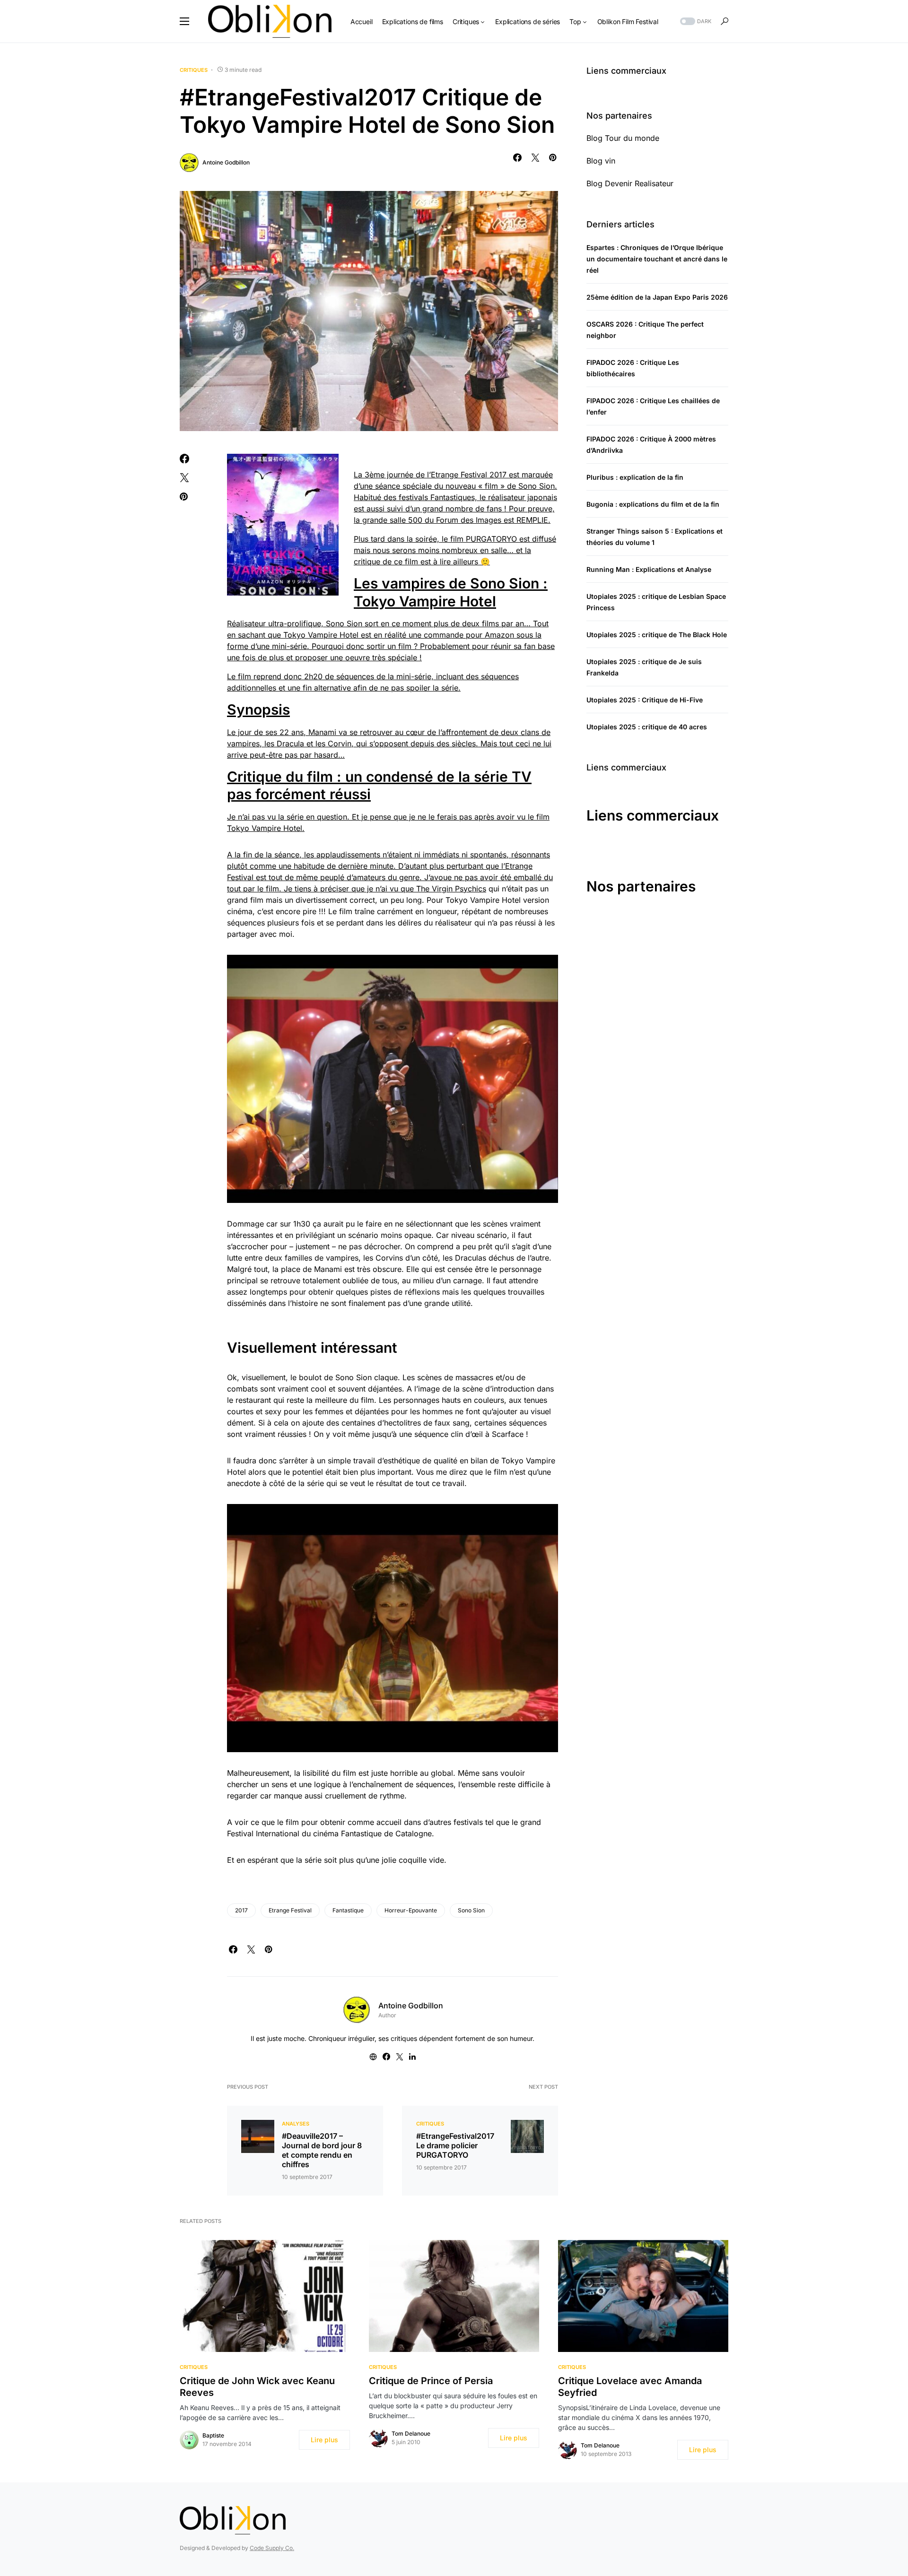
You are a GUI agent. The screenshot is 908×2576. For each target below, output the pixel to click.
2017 (241, 1910)
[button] (184, 21)
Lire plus (324, 2440)
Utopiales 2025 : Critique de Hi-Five (645, 700)
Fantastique (348, 1910)
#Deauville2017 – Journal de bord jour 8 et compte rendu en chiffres (322, 2150)
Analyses (296, 2124)
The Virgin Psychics (451, 889)
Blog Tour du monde (623, 138)
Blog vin (601, 161)
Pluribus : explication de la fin (635, 477)
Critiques (194, 70)
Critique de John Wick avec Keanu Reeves (257, 2387)
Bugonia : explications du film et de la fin (653, 504)
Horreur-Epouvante (411, 1910)
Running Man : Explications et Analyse (649, 569)
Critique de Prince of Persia (431, 2381)
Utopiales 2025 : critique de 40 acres (647, 727)
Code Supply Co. (272, 2548)
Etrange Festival (290, 1910)
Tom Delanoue (411, 2433)
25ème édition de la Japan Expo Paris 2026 (657, 297)
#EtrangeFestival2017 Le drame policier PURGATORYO (455, 2145)
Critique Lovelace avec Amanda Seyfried (630, 2387)
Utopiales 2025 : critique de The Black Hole (657, 635)
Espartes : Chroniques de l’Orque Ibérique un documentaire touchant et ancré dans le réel (657, 259)
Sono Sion (471, 1910)
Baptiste (213, 2435)
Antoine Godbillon (226, 162)
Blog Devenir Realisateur (630, 183)
